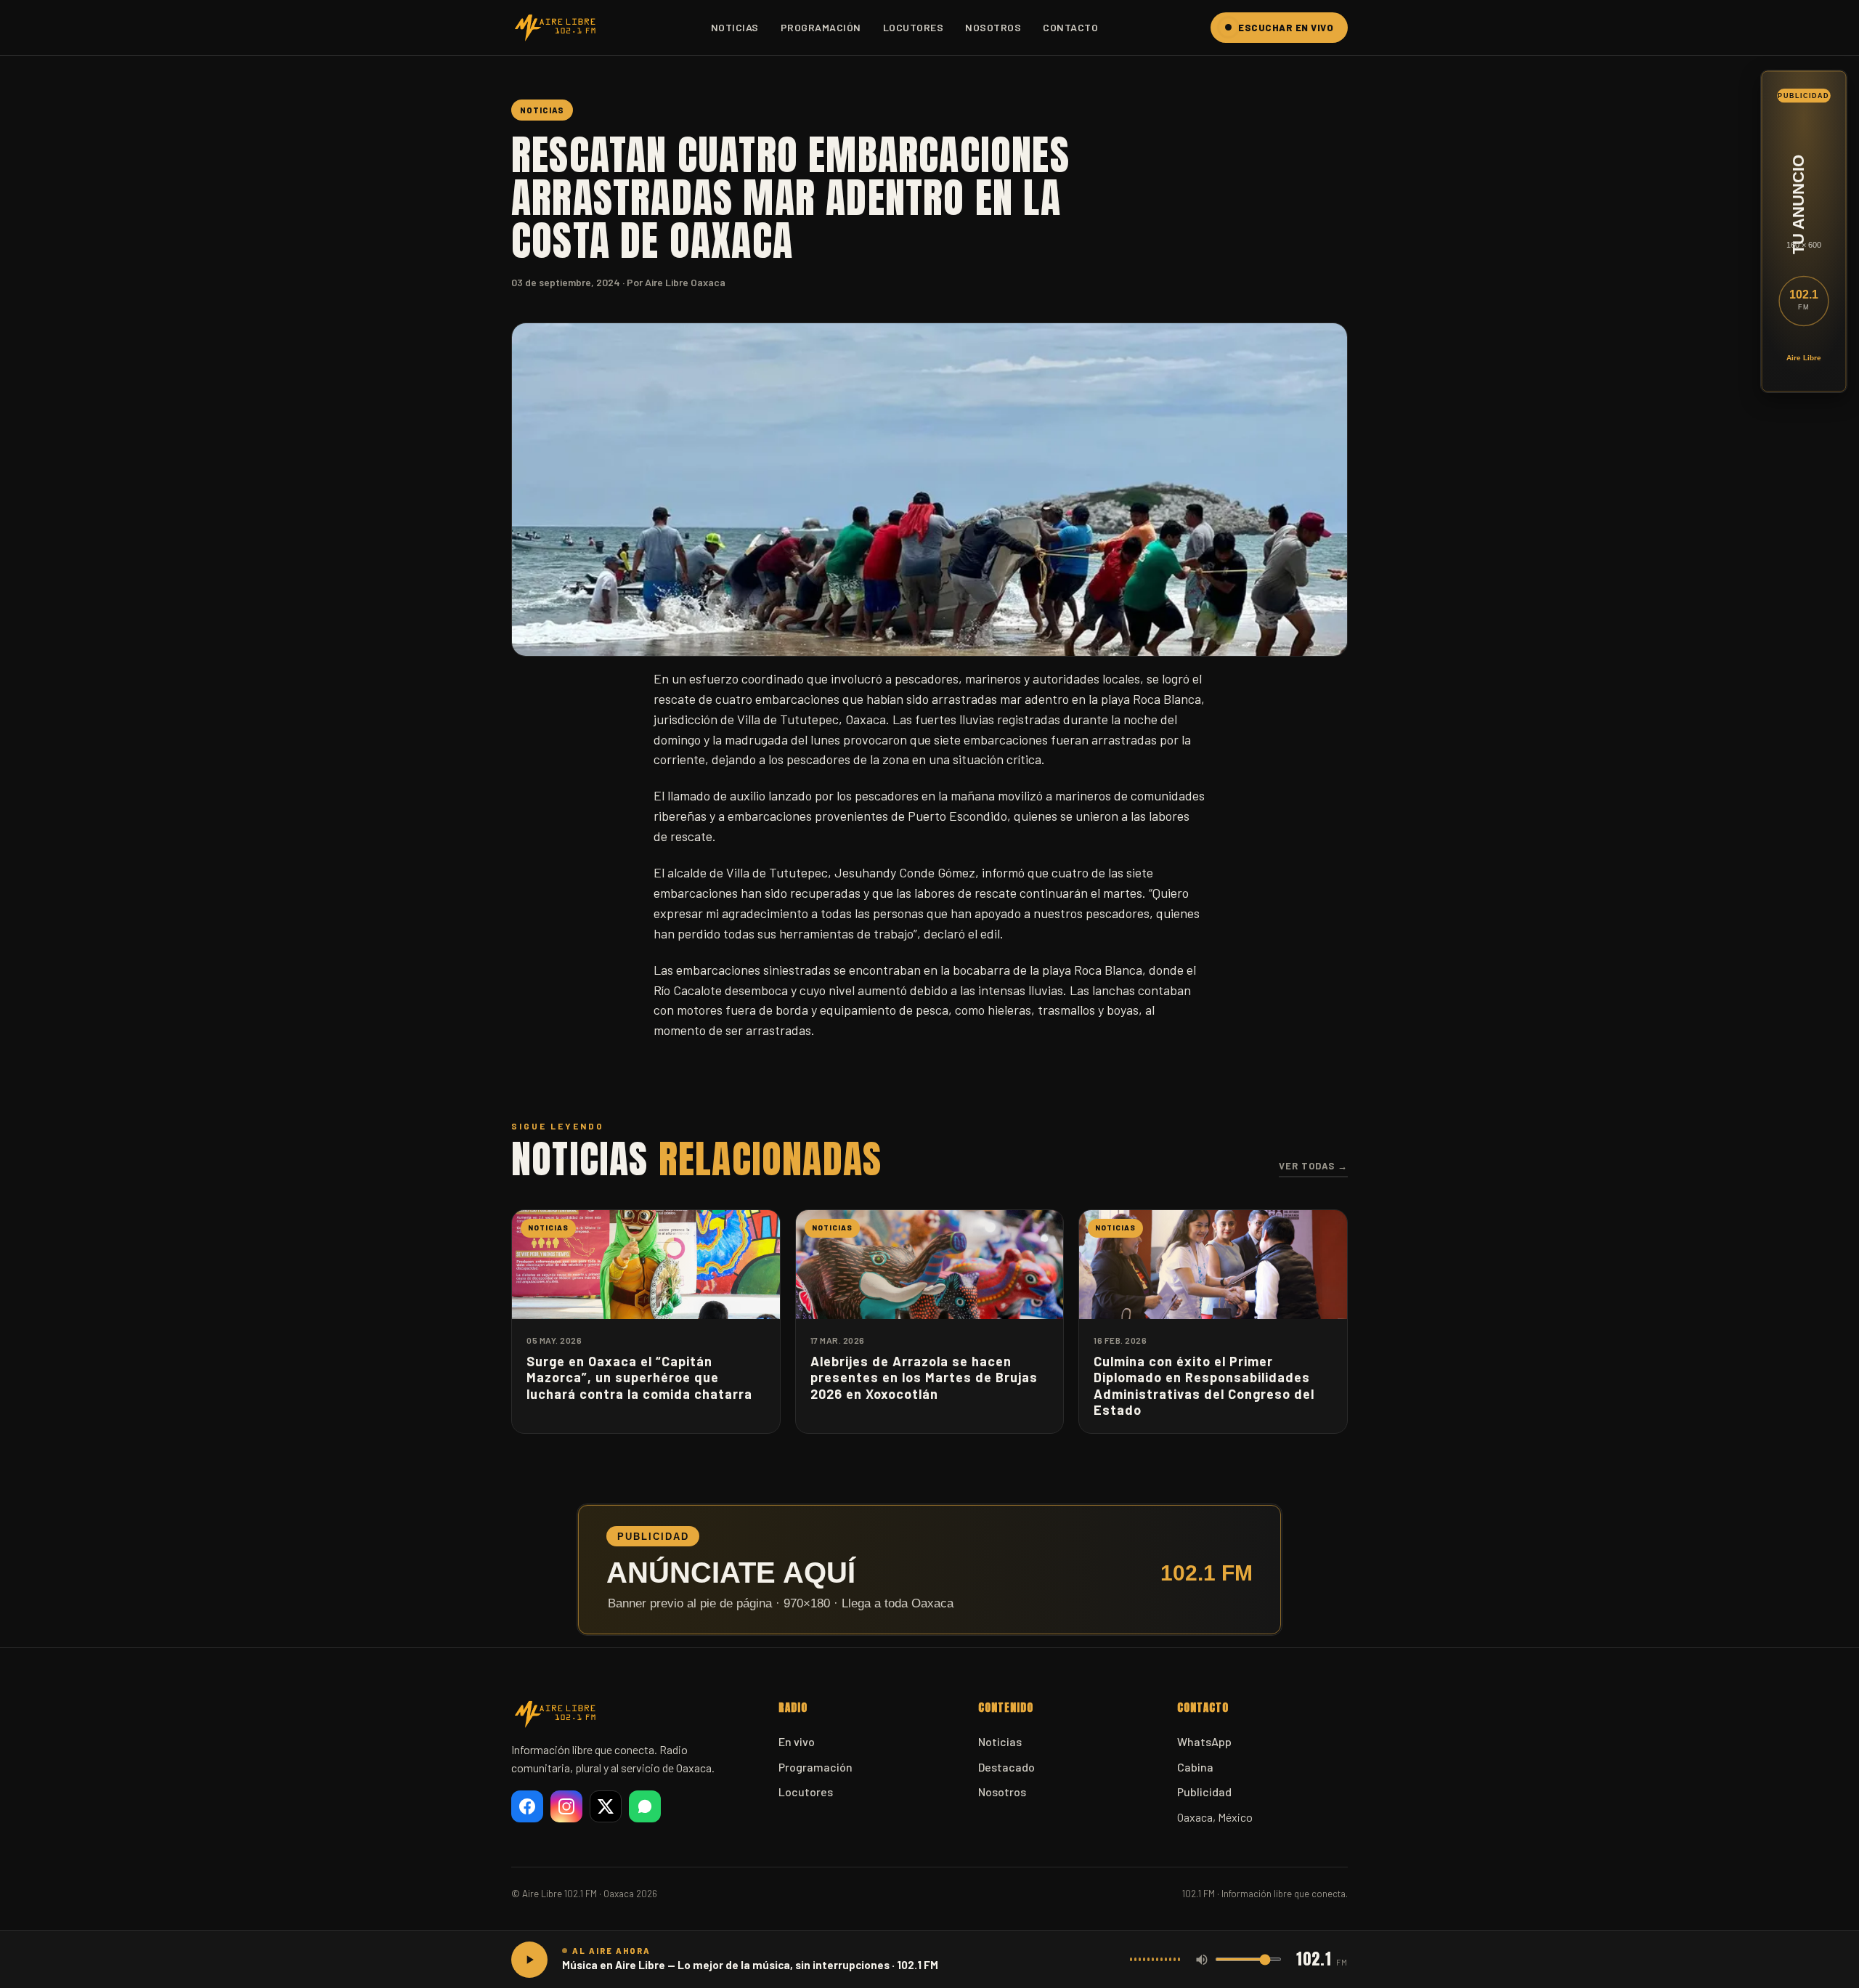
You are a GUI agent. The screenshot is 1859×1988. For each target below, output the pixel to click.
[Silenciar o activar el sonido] (1202, 1960)
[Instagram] (566, 1806)
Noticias (735, 27)
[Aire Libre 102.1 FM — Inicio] (555, 28)
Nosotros (993, 27)
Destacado (1006, 1767)
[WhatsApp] (645, 1806)
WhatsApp (1204, 1741)
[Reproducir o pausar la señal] (529, 1960)
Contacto (1070, 27)
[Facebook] (527, 1806)
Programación (821, 27)
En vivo (797, 1741)
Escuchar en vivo (1286, 28)
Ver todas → (1313, 1166)
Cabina (1195, 1767)
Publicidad (1204, 1792)
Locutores (914, 27)
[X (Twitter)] (606, 1806)
